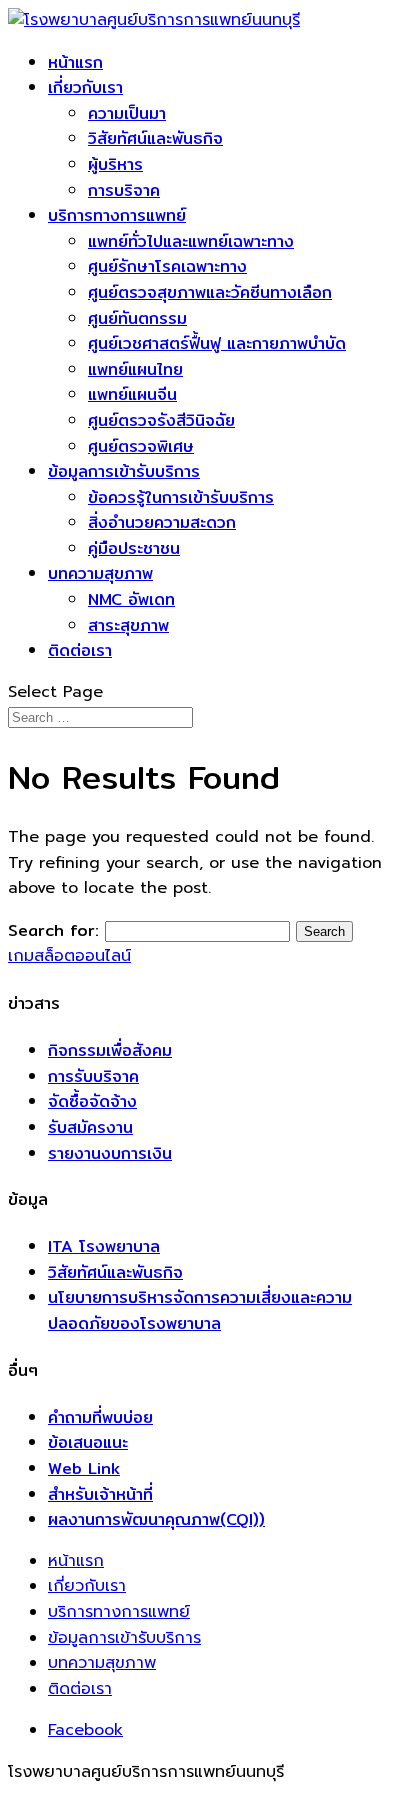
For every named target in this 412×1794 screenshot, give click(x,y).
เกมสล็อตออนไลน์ (69, 956)
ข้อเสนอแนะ (88, 1442)
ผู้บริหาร (115, 164)
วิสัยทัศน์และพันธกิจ (155, 138)
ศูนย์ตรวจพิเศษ (141, 446)
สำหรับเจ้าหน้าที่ (100, 1494)
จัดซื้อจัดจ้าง (92, 1101)
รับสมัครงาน (90, 1127)
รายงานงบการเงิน (110, 1153)
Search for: (53, 930)
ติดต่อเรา (80, 650)
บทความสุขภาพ (100, 573)
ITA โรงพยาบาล (104, 1246)
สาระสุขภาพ (128, 625)
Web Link (84, 1468)
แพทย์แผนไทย (135, 369)
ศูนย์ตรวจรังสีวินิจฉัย (161, 420)
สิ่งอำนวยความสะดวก (162, 522)
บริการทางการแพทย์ (117, 215)
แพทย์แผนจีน (132, 394)
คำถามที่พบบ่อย (100, 1417)
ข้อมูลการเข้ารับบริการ (124, 471)
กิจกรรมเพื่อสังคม (110, 1050)
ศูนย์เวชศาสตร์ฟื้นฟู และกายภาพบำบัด (217, 343)
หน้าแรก (75, 62)
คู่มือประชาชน (134, 548)
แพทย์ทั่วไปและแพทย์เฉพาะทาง (191, 241)
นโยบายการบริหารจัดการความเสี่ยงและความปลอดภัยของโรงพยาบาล (200, 1310)
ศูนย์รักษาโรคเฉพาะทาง (167, 266)
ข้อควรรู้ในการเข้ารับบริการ (181, 497)
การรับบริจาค (93, 1076)
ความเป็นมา (127, 113)
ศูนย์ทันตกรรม (137, 318)
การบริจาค (124, 190)
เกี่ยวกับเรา (85, 87)
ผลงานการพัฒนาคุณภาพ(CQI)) (156, 1519)
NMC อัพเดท (131, 599)
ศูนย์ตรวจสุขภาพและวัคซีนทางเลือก (210, 292)
